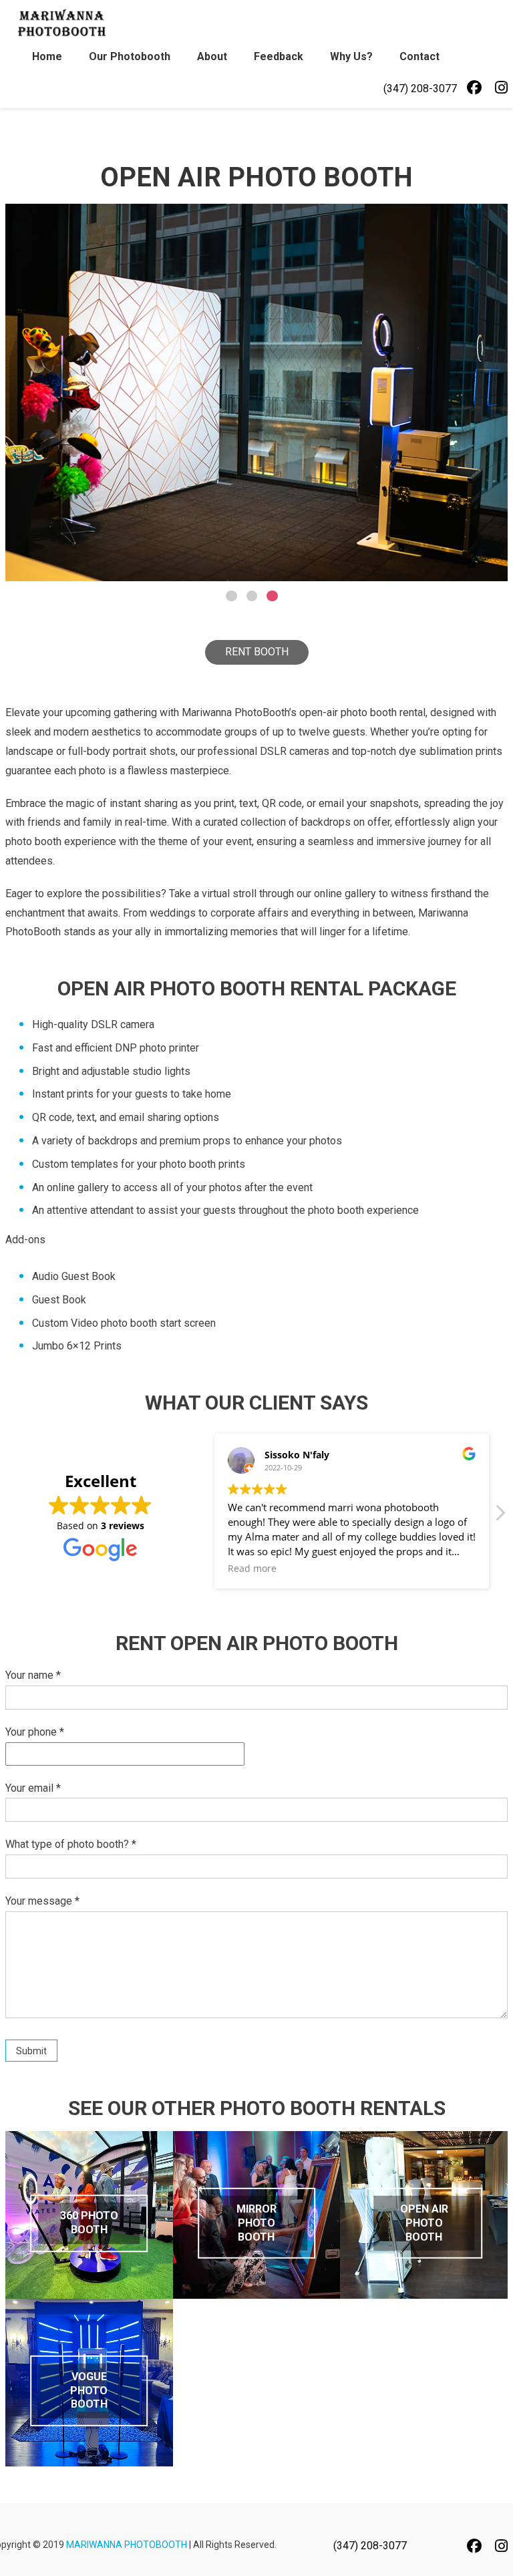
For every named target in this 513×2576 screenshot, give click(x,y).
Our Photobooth (130, 56)
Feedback (279, 56)
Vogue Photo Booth (89, 2391)
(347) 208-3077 (420, 89)
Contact (419, 56)
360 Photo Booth (89, 2223)
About (212, 56)
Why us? (351, 56)
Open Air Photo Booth (424, 2223)
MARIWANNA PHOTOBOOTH (127, 2545)
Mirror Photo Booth (256, 2223)
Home (47, 56)
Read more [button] (252, 1569)
